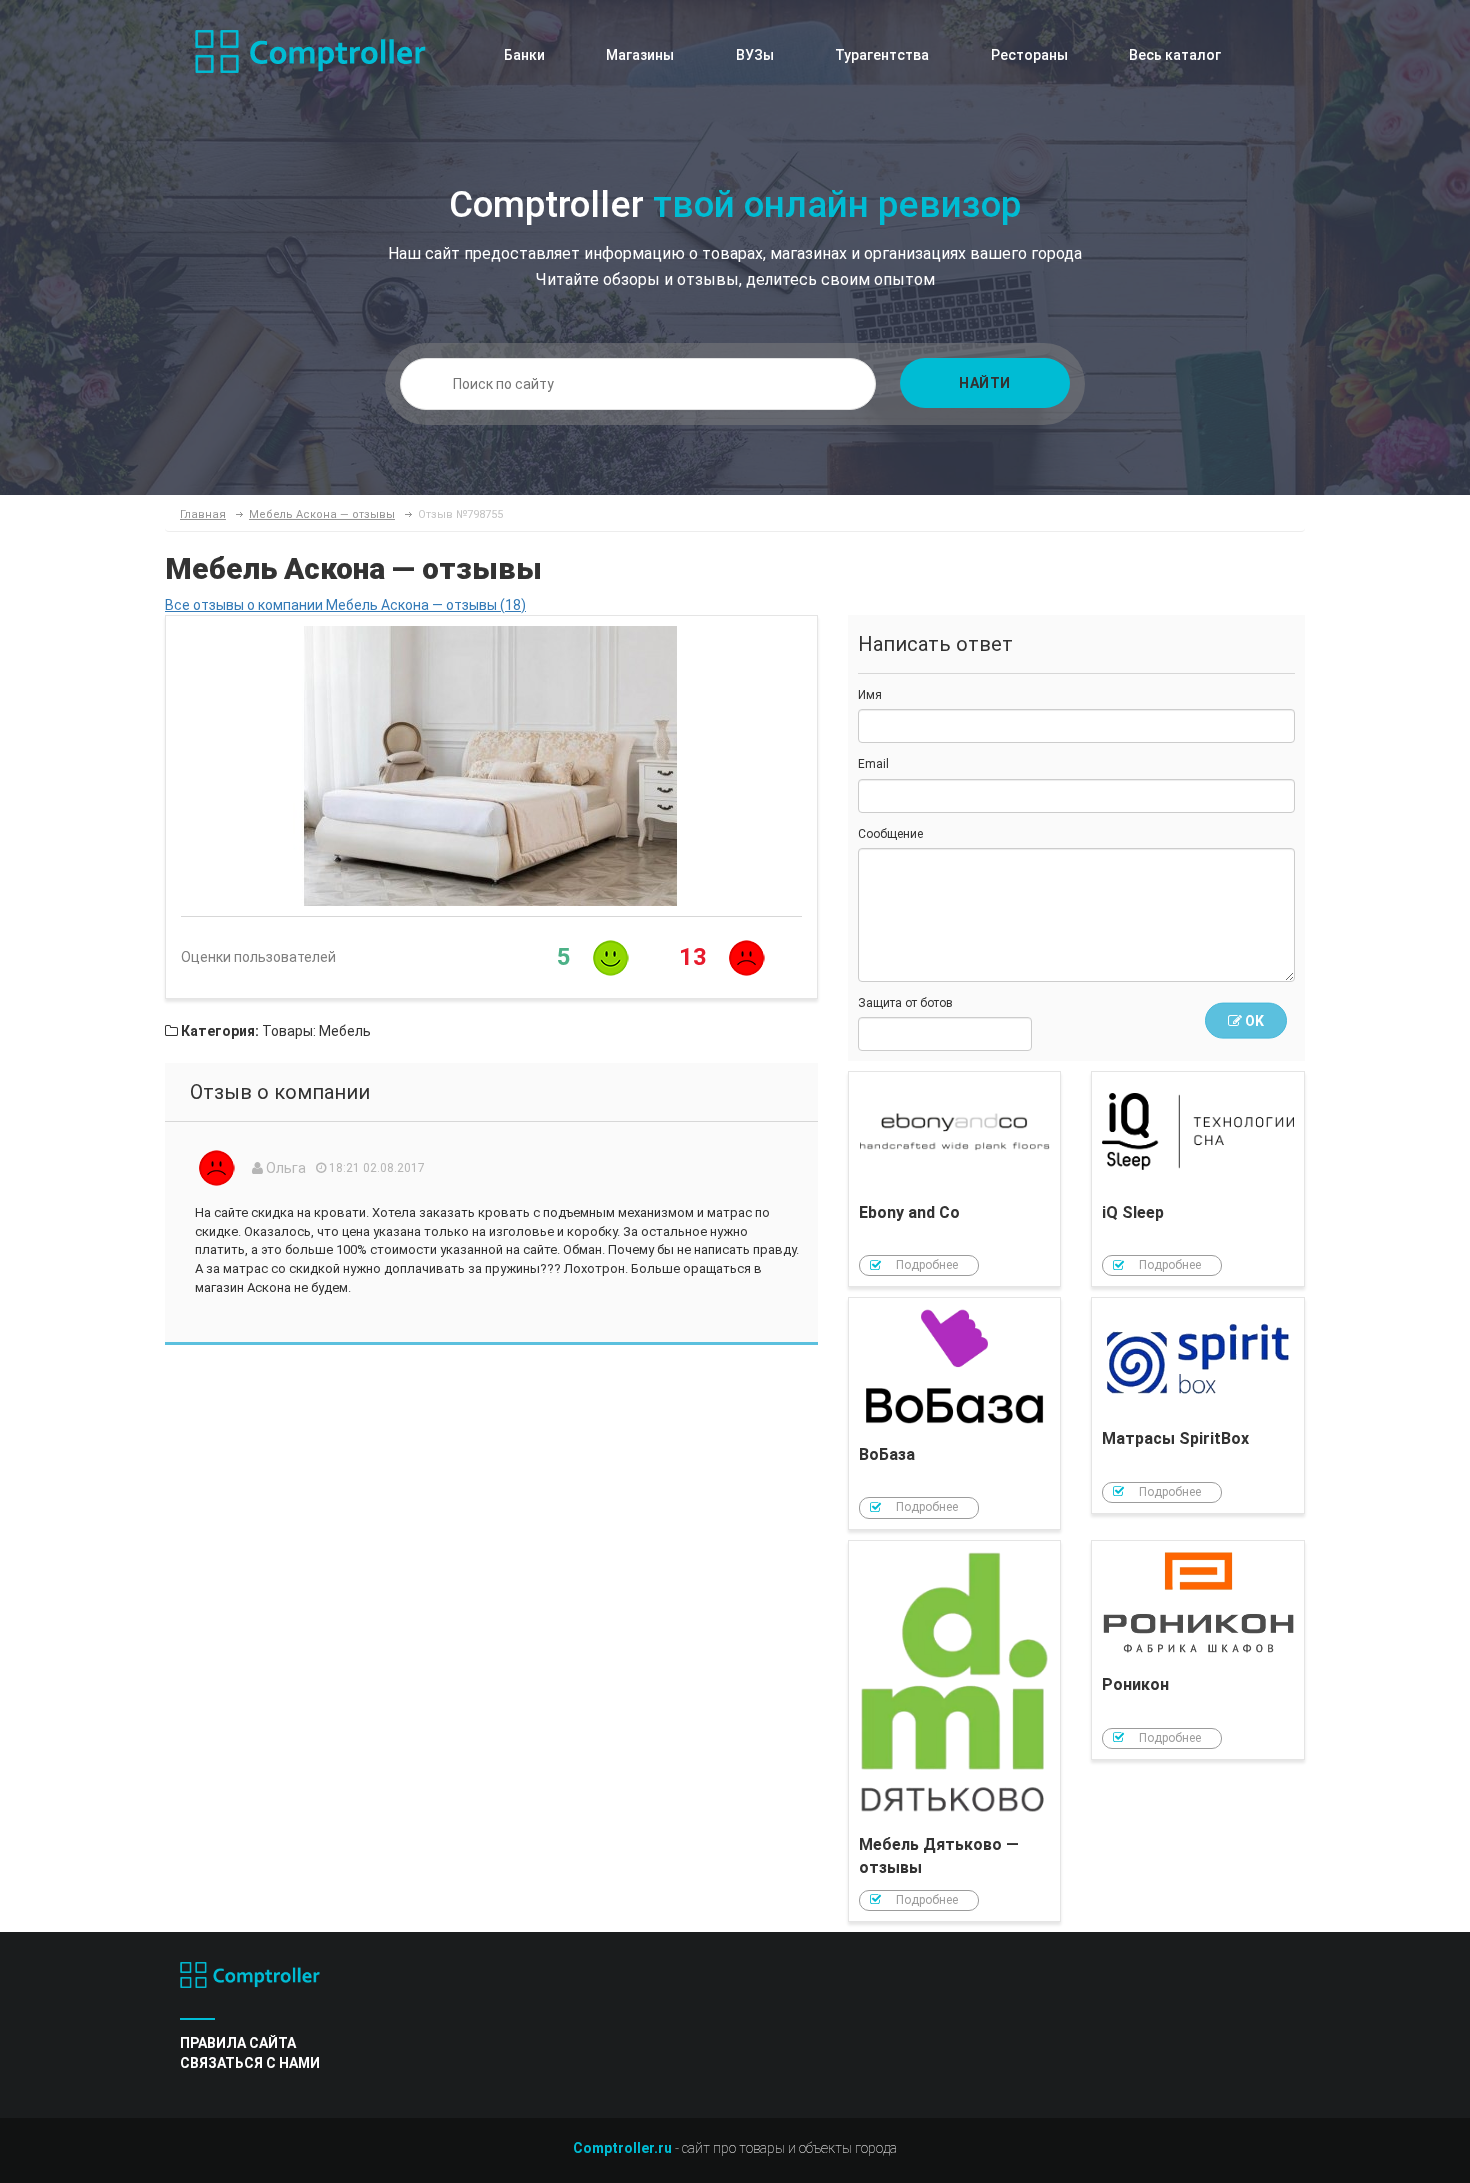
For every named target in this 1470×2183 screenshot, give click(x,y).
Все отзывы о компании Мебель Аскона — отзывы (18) (345, 605)
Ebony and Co (955, 1179)
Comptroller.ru (622, 2148)
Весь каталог (1175, 55)
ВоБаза (955, 1413)
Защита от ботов (905, 1003)
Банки (524, 55)
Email (873, 764)
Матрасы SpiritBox (1198, 1405)
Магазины (640, 55)
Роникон (1198, 1650)
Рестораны (1029, 55)
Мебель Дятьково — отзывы (955, 1731)
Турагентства (882, 55)
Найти (985, 383)
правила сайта (238, 2043)
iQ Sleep (1198, 1179)
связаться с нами (250, 2063)
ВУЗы (755, 55)
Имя (870, 695)
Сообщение (890, 834)
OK (1253, 1021)
